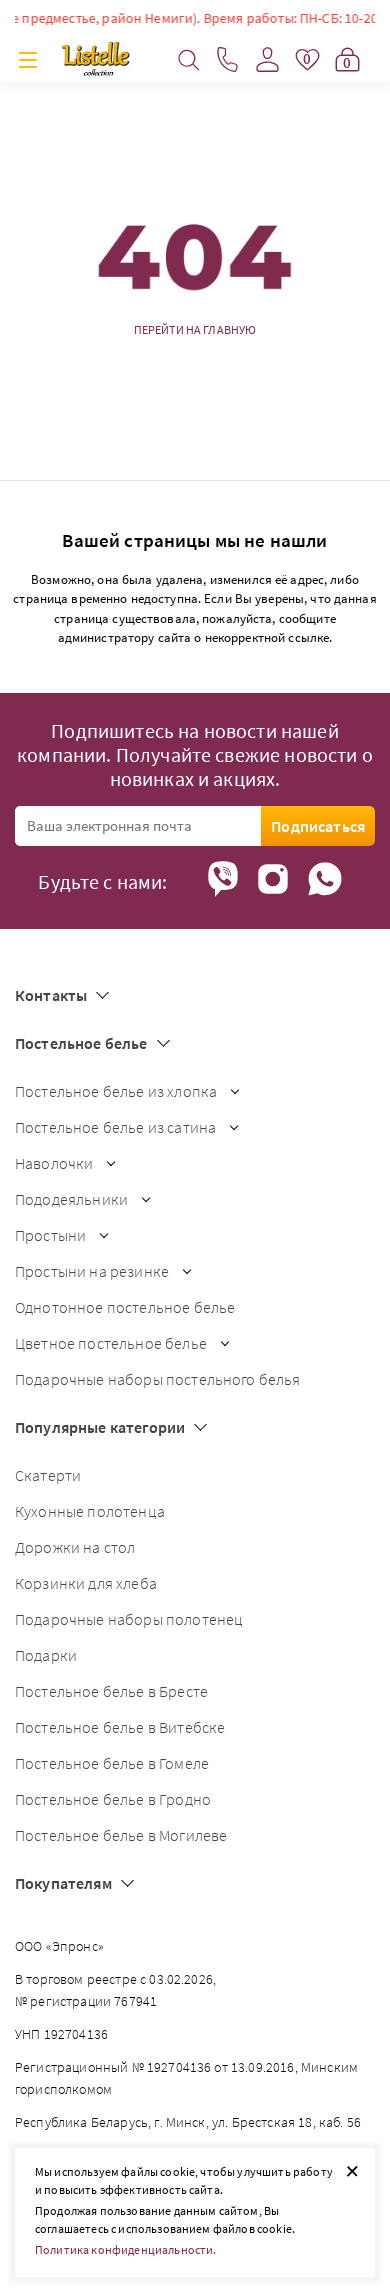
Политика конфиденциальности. (125, 2249)
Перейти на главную (195, 330)
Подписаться (318, 826)
